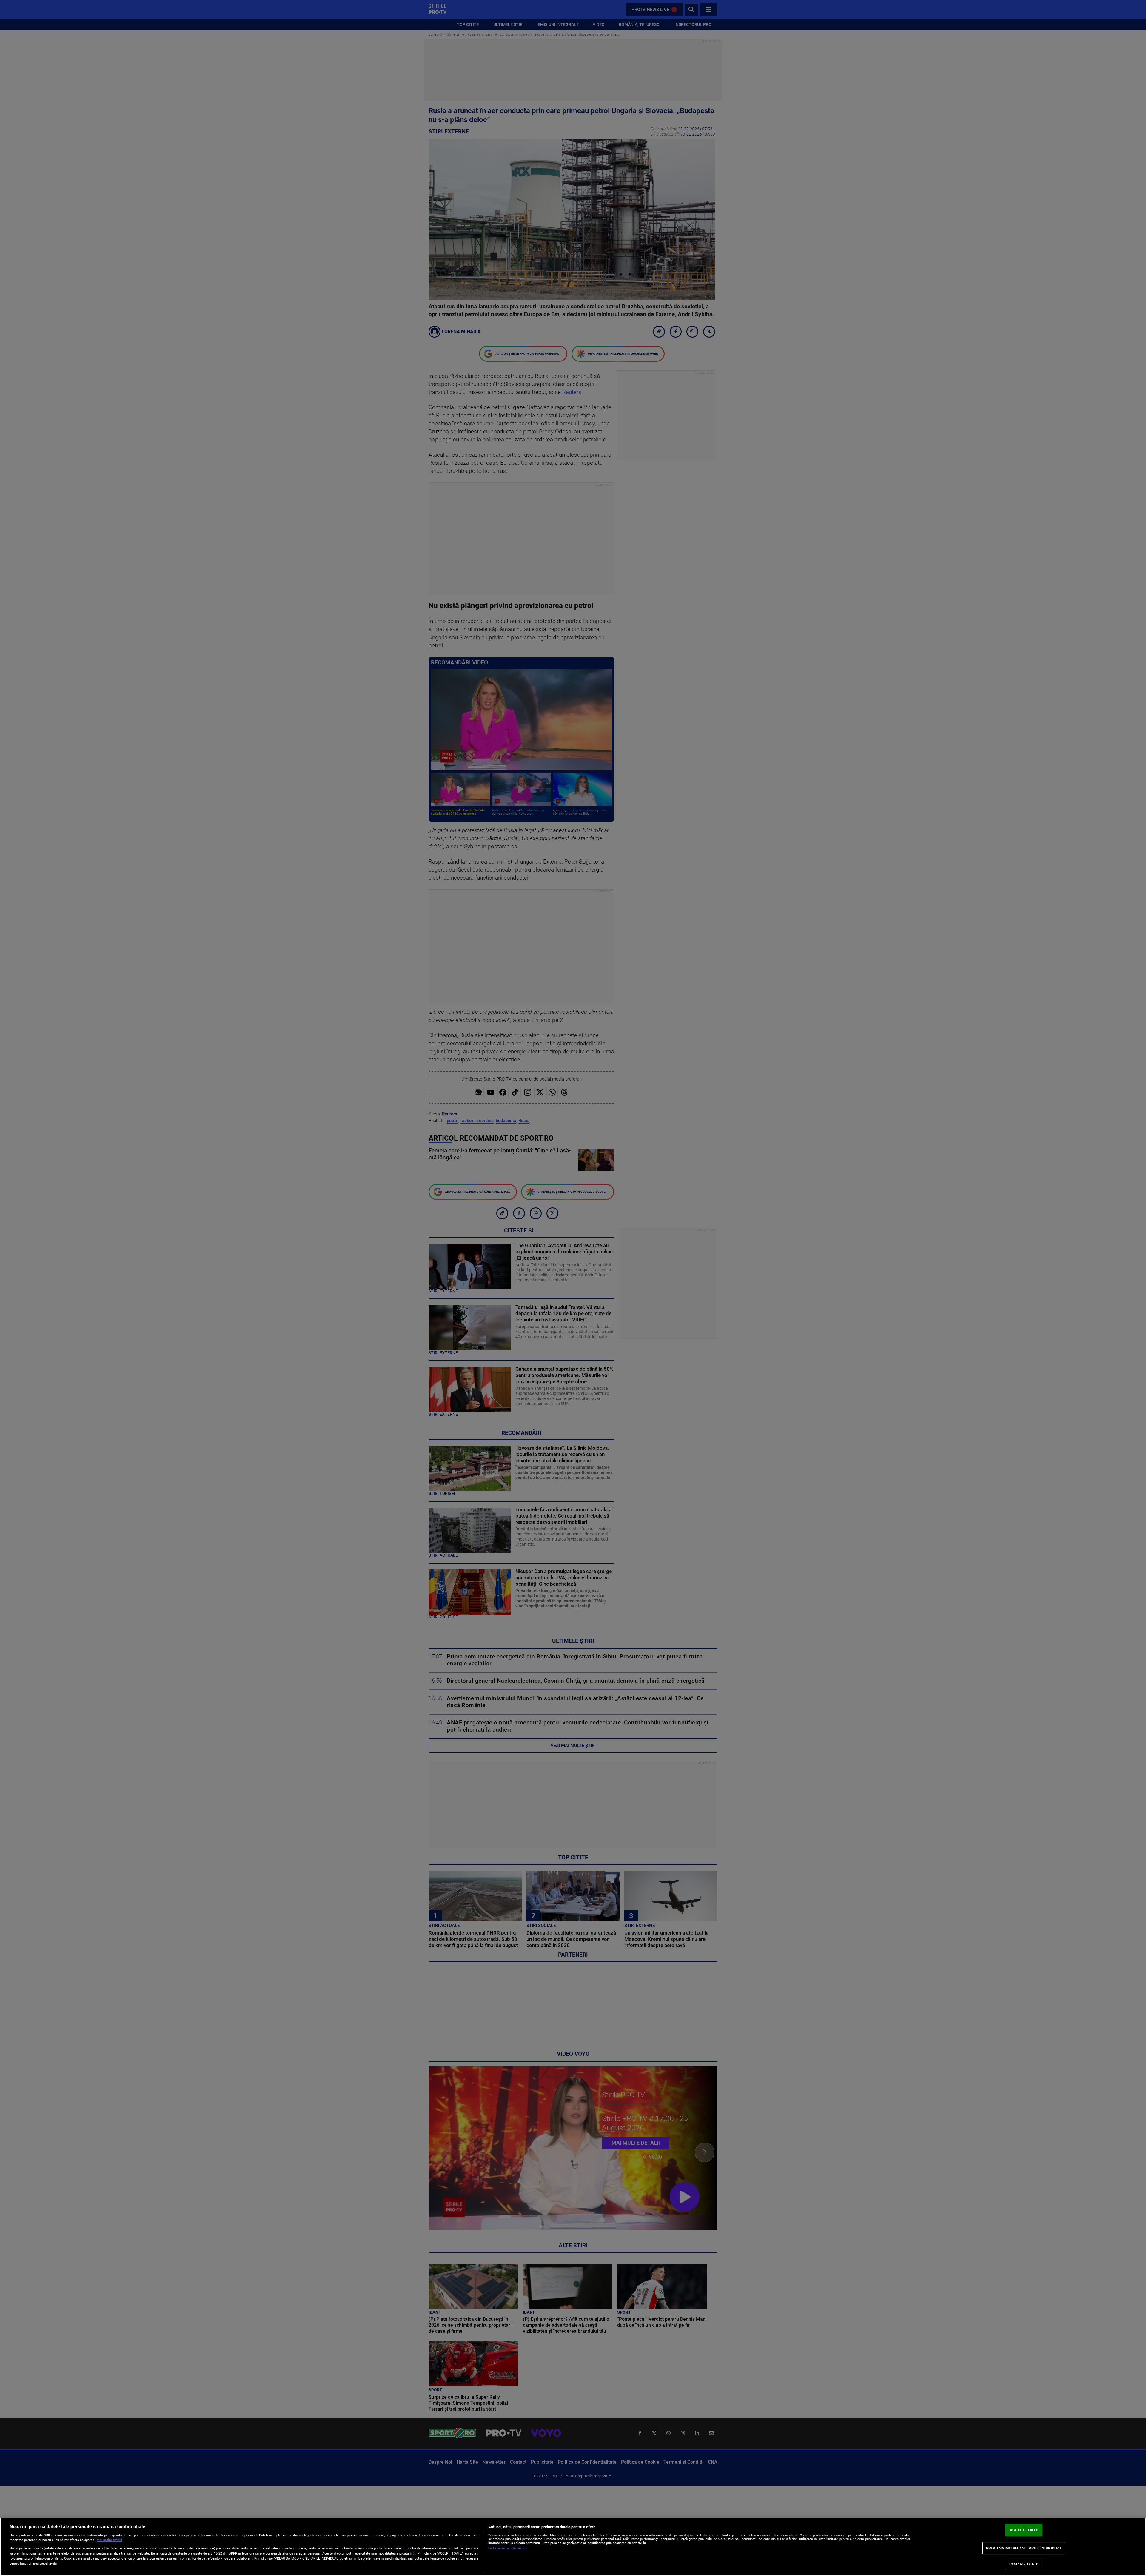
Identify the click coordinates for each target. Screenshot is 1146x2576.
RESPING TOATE (1024, 2564)
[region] (573, 2547)
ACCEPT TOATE (1024, 2530)
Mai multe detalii (109, 2540)
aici (413, 2553)
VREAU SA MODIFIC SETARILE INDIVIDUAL (1024, 2548)
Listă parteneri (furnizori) (507, 2548)
